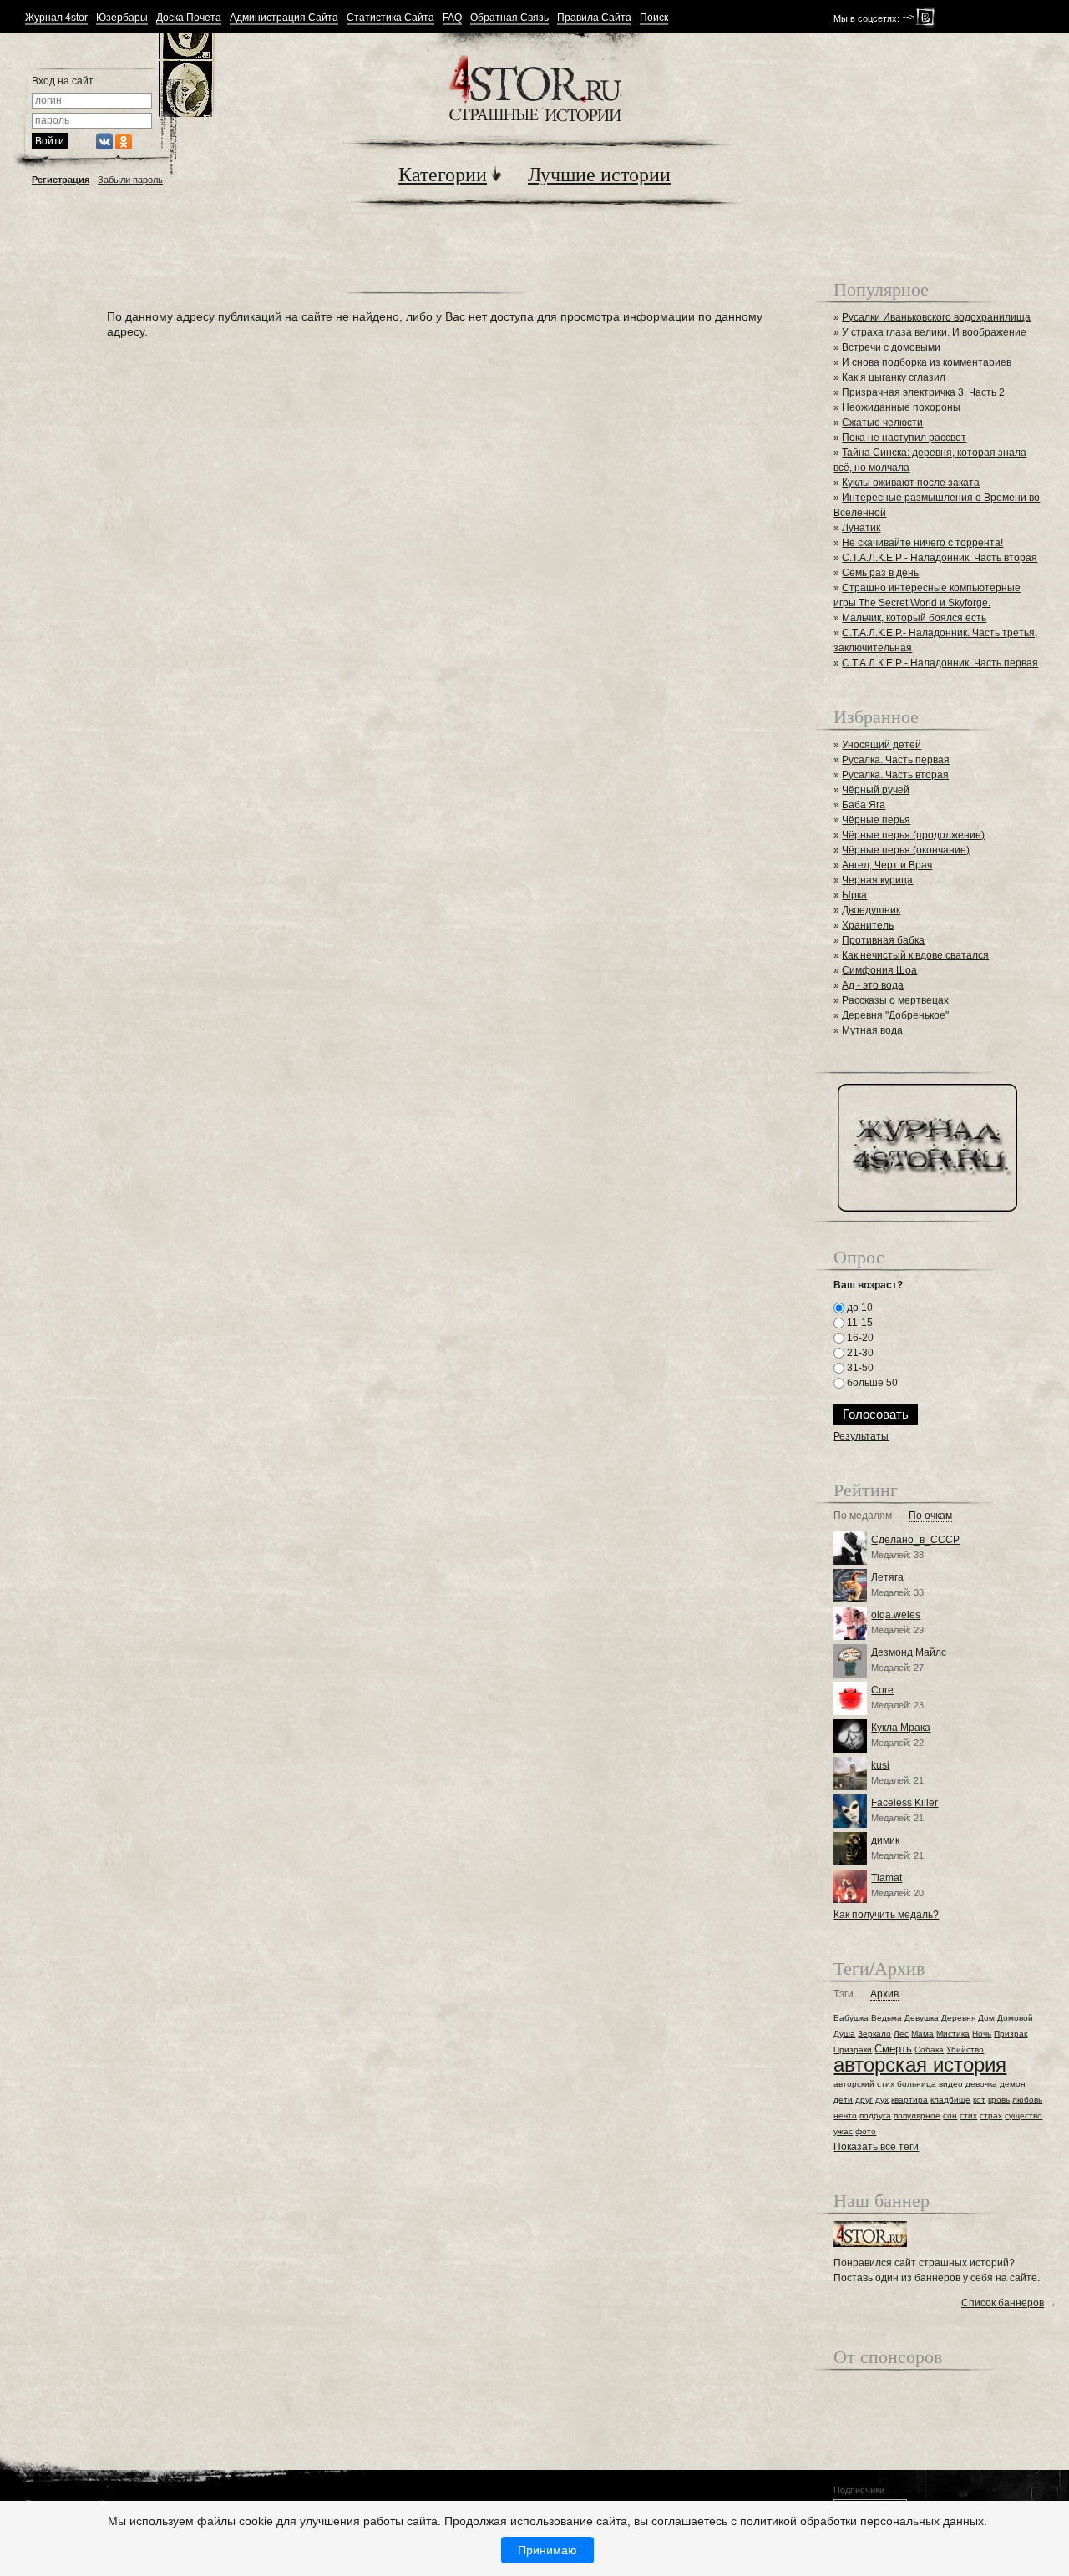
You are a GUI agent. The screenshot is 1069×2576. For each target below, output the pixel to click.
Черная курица (877, 880)
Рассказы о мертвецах (895, 1000)
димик (885, 1840)
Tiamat (887, 1878)
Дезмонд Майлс (909, 1652)
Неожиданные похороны (901, 407)
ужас (843, 2131)
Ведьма (887, 2018)
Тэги (844, 1994)
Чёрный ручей (876, 790)
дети (843, 2100)
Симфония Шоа (879, 970)
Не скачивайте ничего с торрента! (922, 543)
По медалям (863, 1516)
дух (882, 2100)
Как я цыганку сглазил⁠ (894, 377)
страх (991, 2115)
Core (882, 1690)
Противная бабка (883, 940)
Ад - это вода (873, 985)
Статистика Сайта (390, 18)
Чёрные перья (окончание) (906, 850)
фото (866, 2131)
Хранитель (868, 925)
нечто (845, 2115)
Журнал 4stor (56, 18)
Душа (844, 2034)
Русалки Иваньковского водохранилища (936, 317)
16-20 (859, 1338)
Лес (901, 2034)
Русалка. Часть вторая (895, 775)
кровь (999, 2100)
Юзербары (122, 18)
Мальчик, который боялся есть (914, 618)
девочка (981, 2084)
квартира (909, 2100)
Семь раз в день (880, 573)
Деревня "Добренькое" (895, 1015)
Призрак (1011, 2034)
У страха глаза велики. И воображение (934, 332)
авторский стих (864, 2084)
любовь (1027, 2100)
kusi (880, 1765)
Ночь (982, 2034)
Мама (922, 2034)
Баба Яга (864, 805)
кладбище (950, 2100)
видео (951, 2084)
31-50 (859, 1368)
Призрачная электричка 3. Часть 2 (923, 392)
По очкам (930, 1516)
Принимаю (547, 2550)
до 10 (859, 1308)
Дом (986, 2018)
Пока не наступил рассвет (904, 438)
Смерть (893, 2049)
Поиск (654, 18)
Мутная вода (872, 1030)
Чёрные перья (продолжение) (913, 835)
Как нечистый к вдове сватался (915, 955)
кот (979, 2100)
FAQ (452, 18)
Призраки (853, 2050)
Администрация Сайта (284, 18)
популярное (917, 2115)
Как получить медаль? (886, 1915)
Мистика (953, 2034)
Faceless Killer (904, 1803)
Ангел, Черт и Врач (887, 865)
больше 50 (871, 1383)
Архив (884, 1994)
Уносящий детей (882, 745)
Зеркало (874, 2034)
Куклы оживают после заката (911, 483)
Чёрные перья (876, 820)
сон (950, 2115)
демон (1013, 2084)
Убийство (965, 2050)
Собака (929, 2050)
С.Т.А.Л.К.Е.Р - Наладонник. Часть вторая (940, 558)
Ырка (854, 895)
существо (1023, 2115)
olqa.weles (896, 1615)
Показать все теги (876, 2147)
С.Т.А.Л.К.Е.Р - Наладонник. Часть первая (940, 663)
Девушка (922, 2018)
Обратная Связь (509, 18)
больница (917, 2084)
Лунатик (861, 528)
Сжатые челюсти (882, 423)
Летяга (887, 1577)
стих (968, 2115)
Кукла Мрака (901, 1728)
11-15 (859, 1323)
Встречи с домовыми (891, 347)
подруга (875, 2115)
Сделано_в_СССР (915, 1540)
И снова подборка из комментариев (927, 362)
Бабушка (851, 2018)
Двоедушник (871, 910)
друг (864, 2100)
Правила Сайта (594, 18)
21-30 (859, 1353)
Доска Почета (189, 18)
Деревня (958, 2018)
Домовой (1015, 2018)
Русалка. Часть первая (896, 760)
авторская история (920, 2065)
